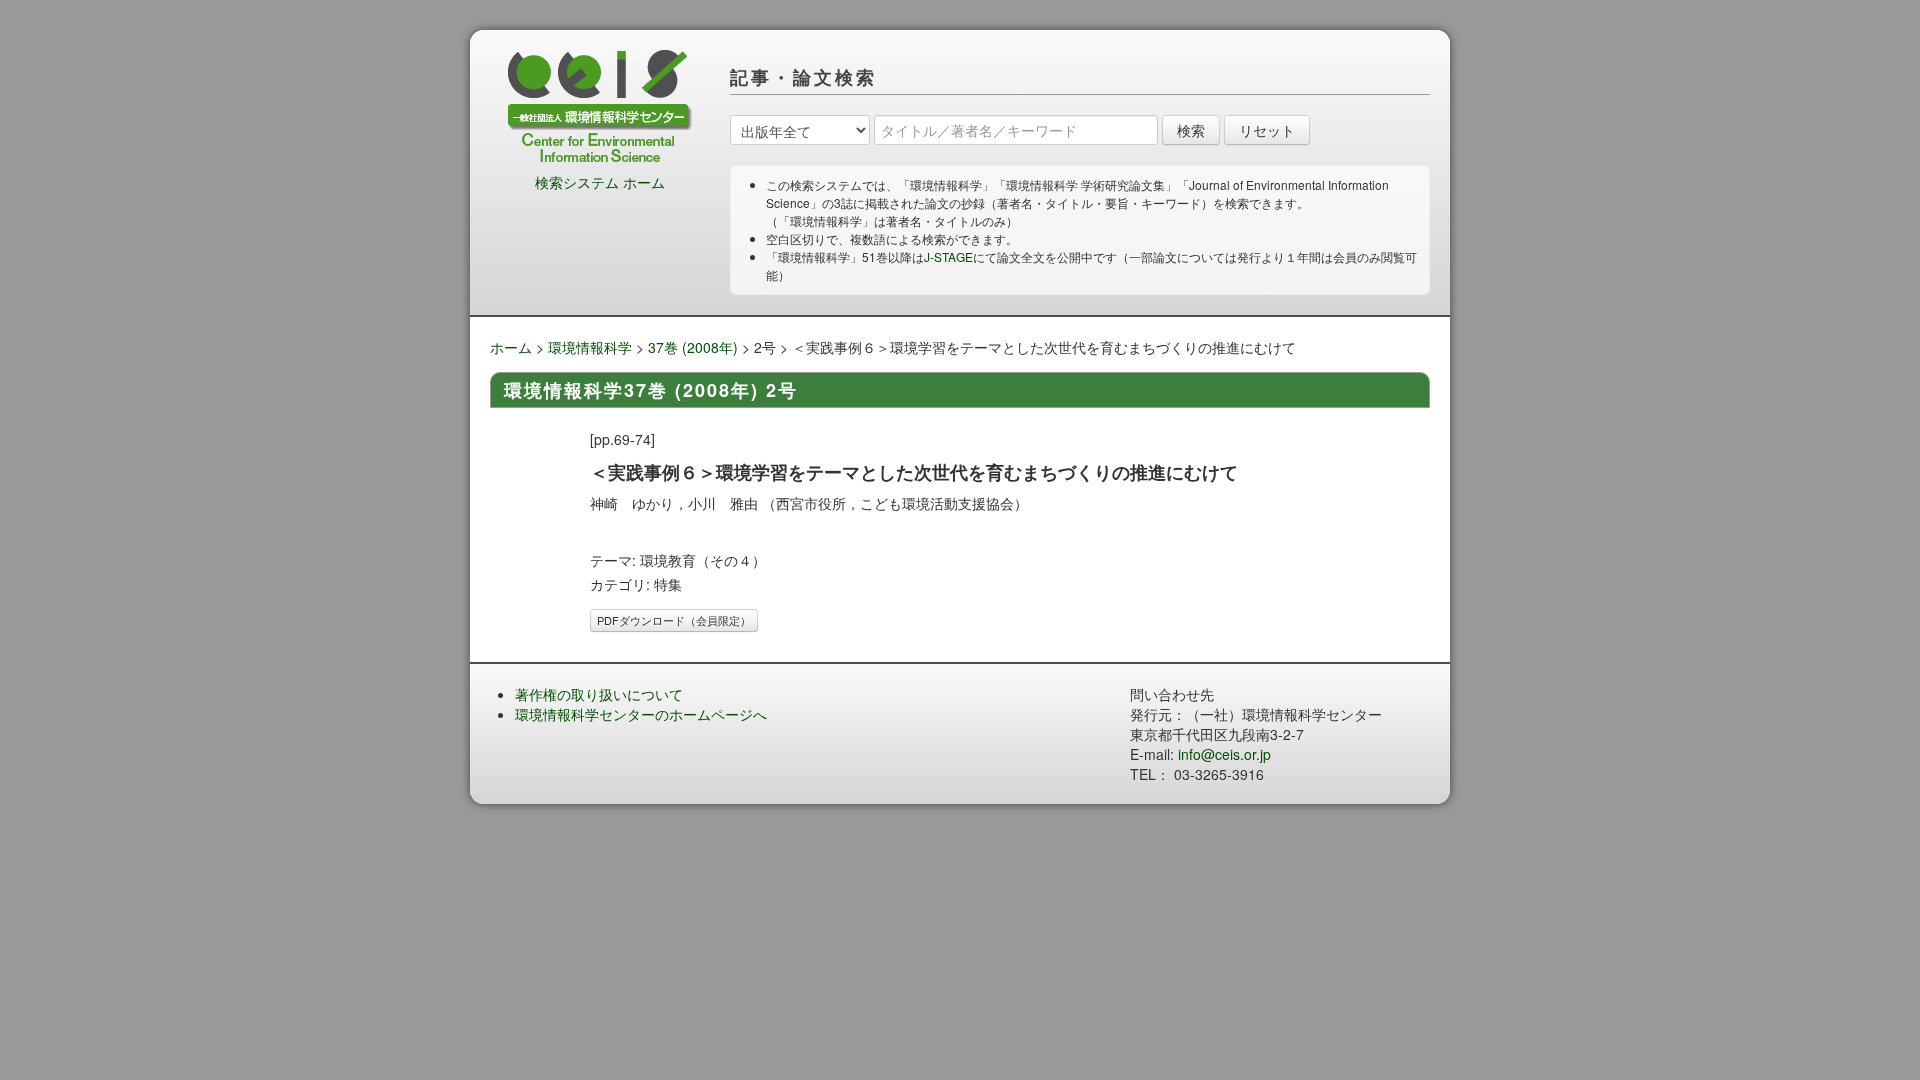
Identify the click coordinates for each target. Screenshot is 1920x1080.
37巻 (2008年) (693, 347)
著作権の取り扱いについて (599, 694)
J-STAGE (948, 256)
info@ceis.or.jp (1224, 754)
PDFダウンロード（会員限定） (674, 620)
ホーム (511, 347)
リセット (1267, 130)
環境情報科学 (590, 347)
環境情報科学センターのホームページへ (641, 714)
